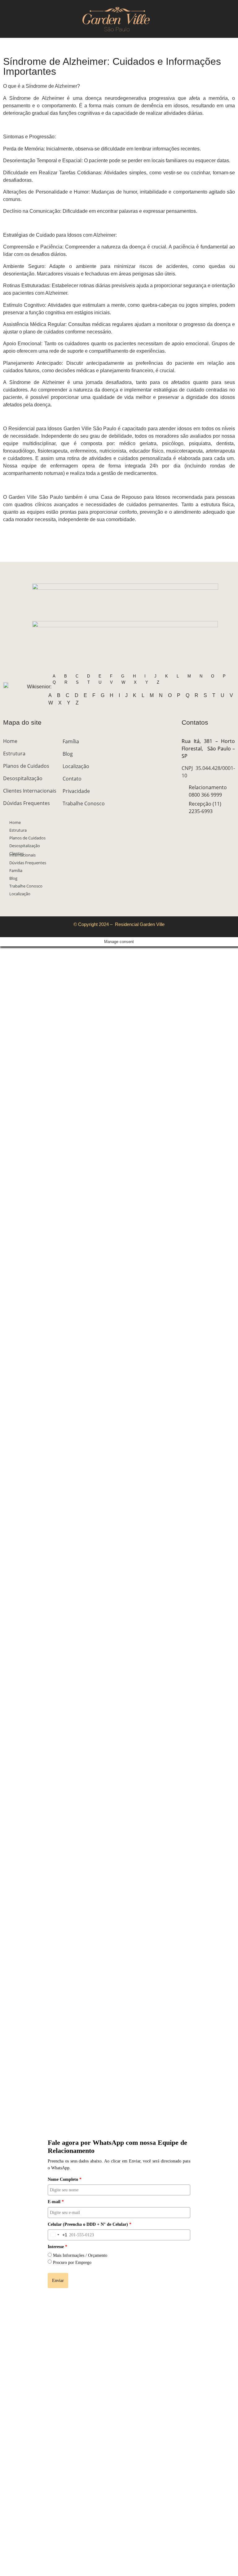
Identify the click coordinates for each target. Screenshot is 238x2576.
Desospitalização (23, 778)
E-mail (56, 2202)
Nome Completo (65, 2179)
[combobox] (58, 2235)
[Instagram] (185, 824)
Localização (20, 894)
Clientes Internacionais (30, 791)
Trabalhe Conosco (26, 886)
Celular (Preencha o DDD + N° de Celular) (90, 2224)
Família (16, 870)
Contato (72, 779)
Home (10, 741)
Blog (13, 878)
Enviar (58, 2281)
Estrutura (14, 754)
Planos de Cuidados (26, 766)
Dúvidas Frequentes (26, 803)
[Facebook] (196, 824)
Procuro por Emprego (72, 2263)
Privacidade (76, 791)
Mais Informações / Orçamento (80, 2255)
